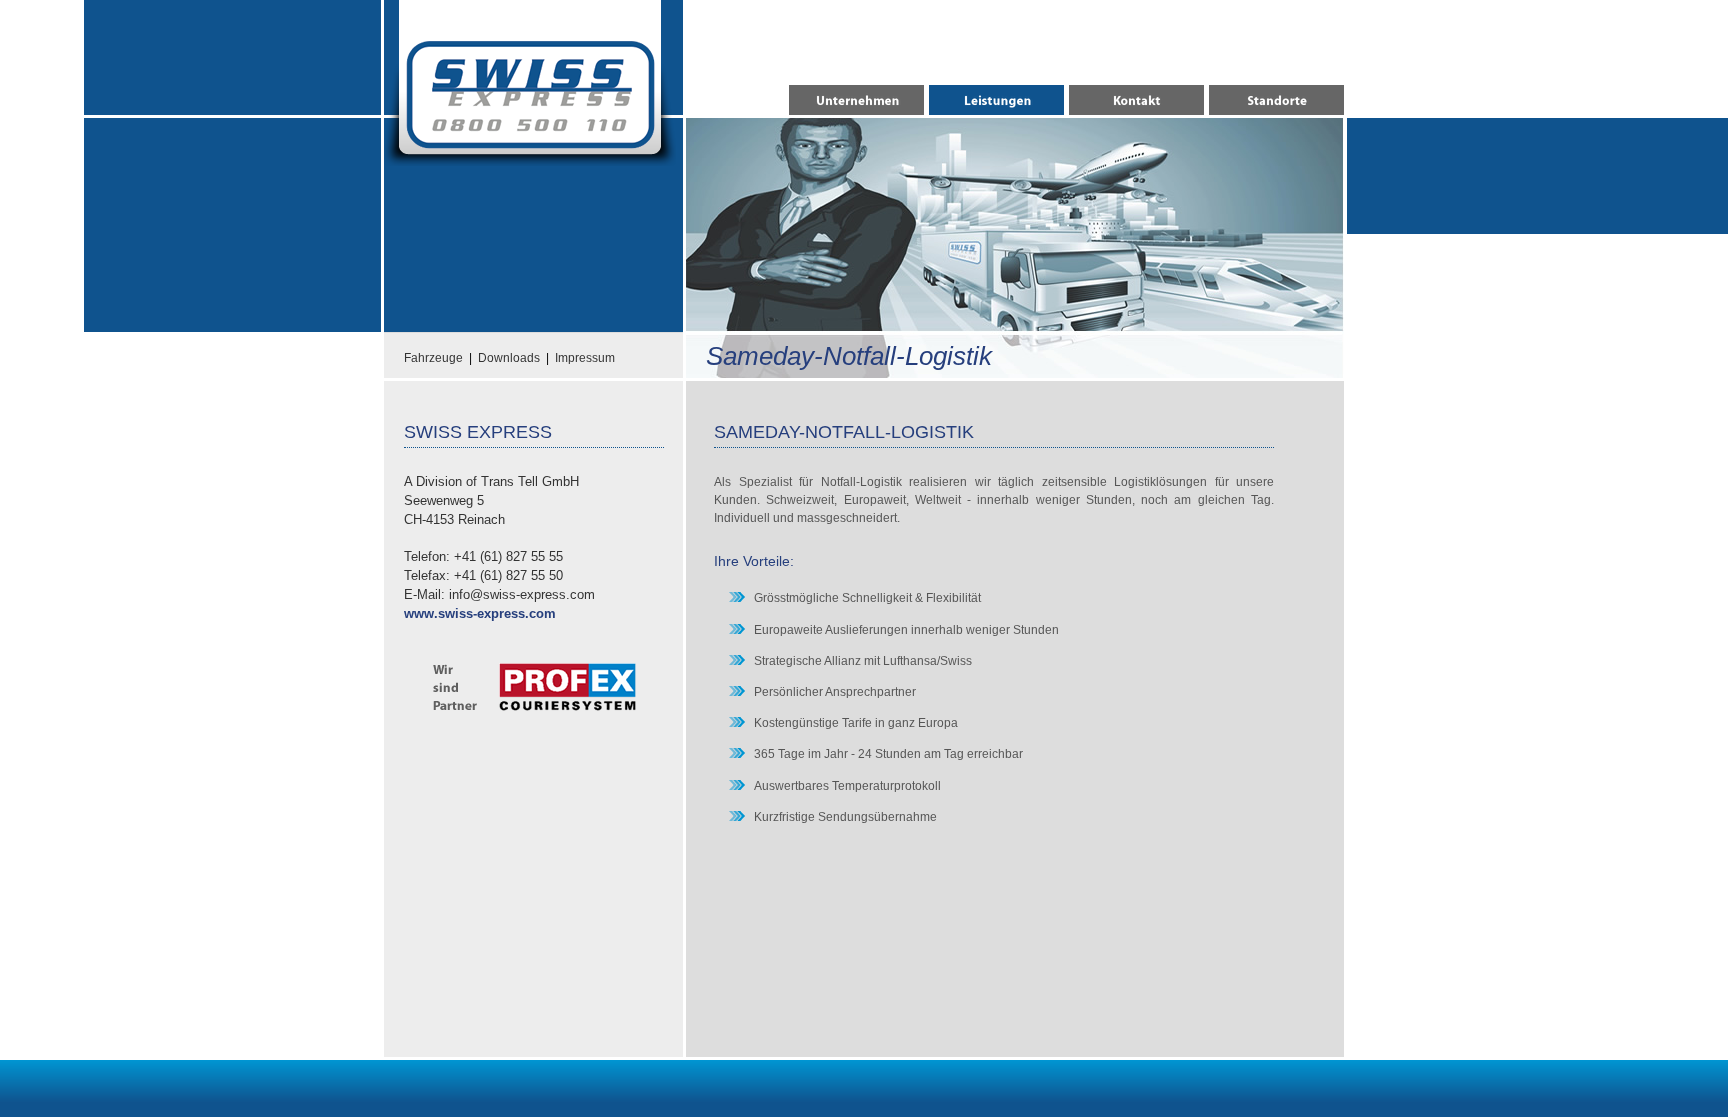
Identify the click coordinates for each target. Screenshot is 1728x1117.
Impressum (585, 358)
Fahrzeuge (433, 358)
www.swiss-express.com (480, 614)
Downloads (509, 358)
